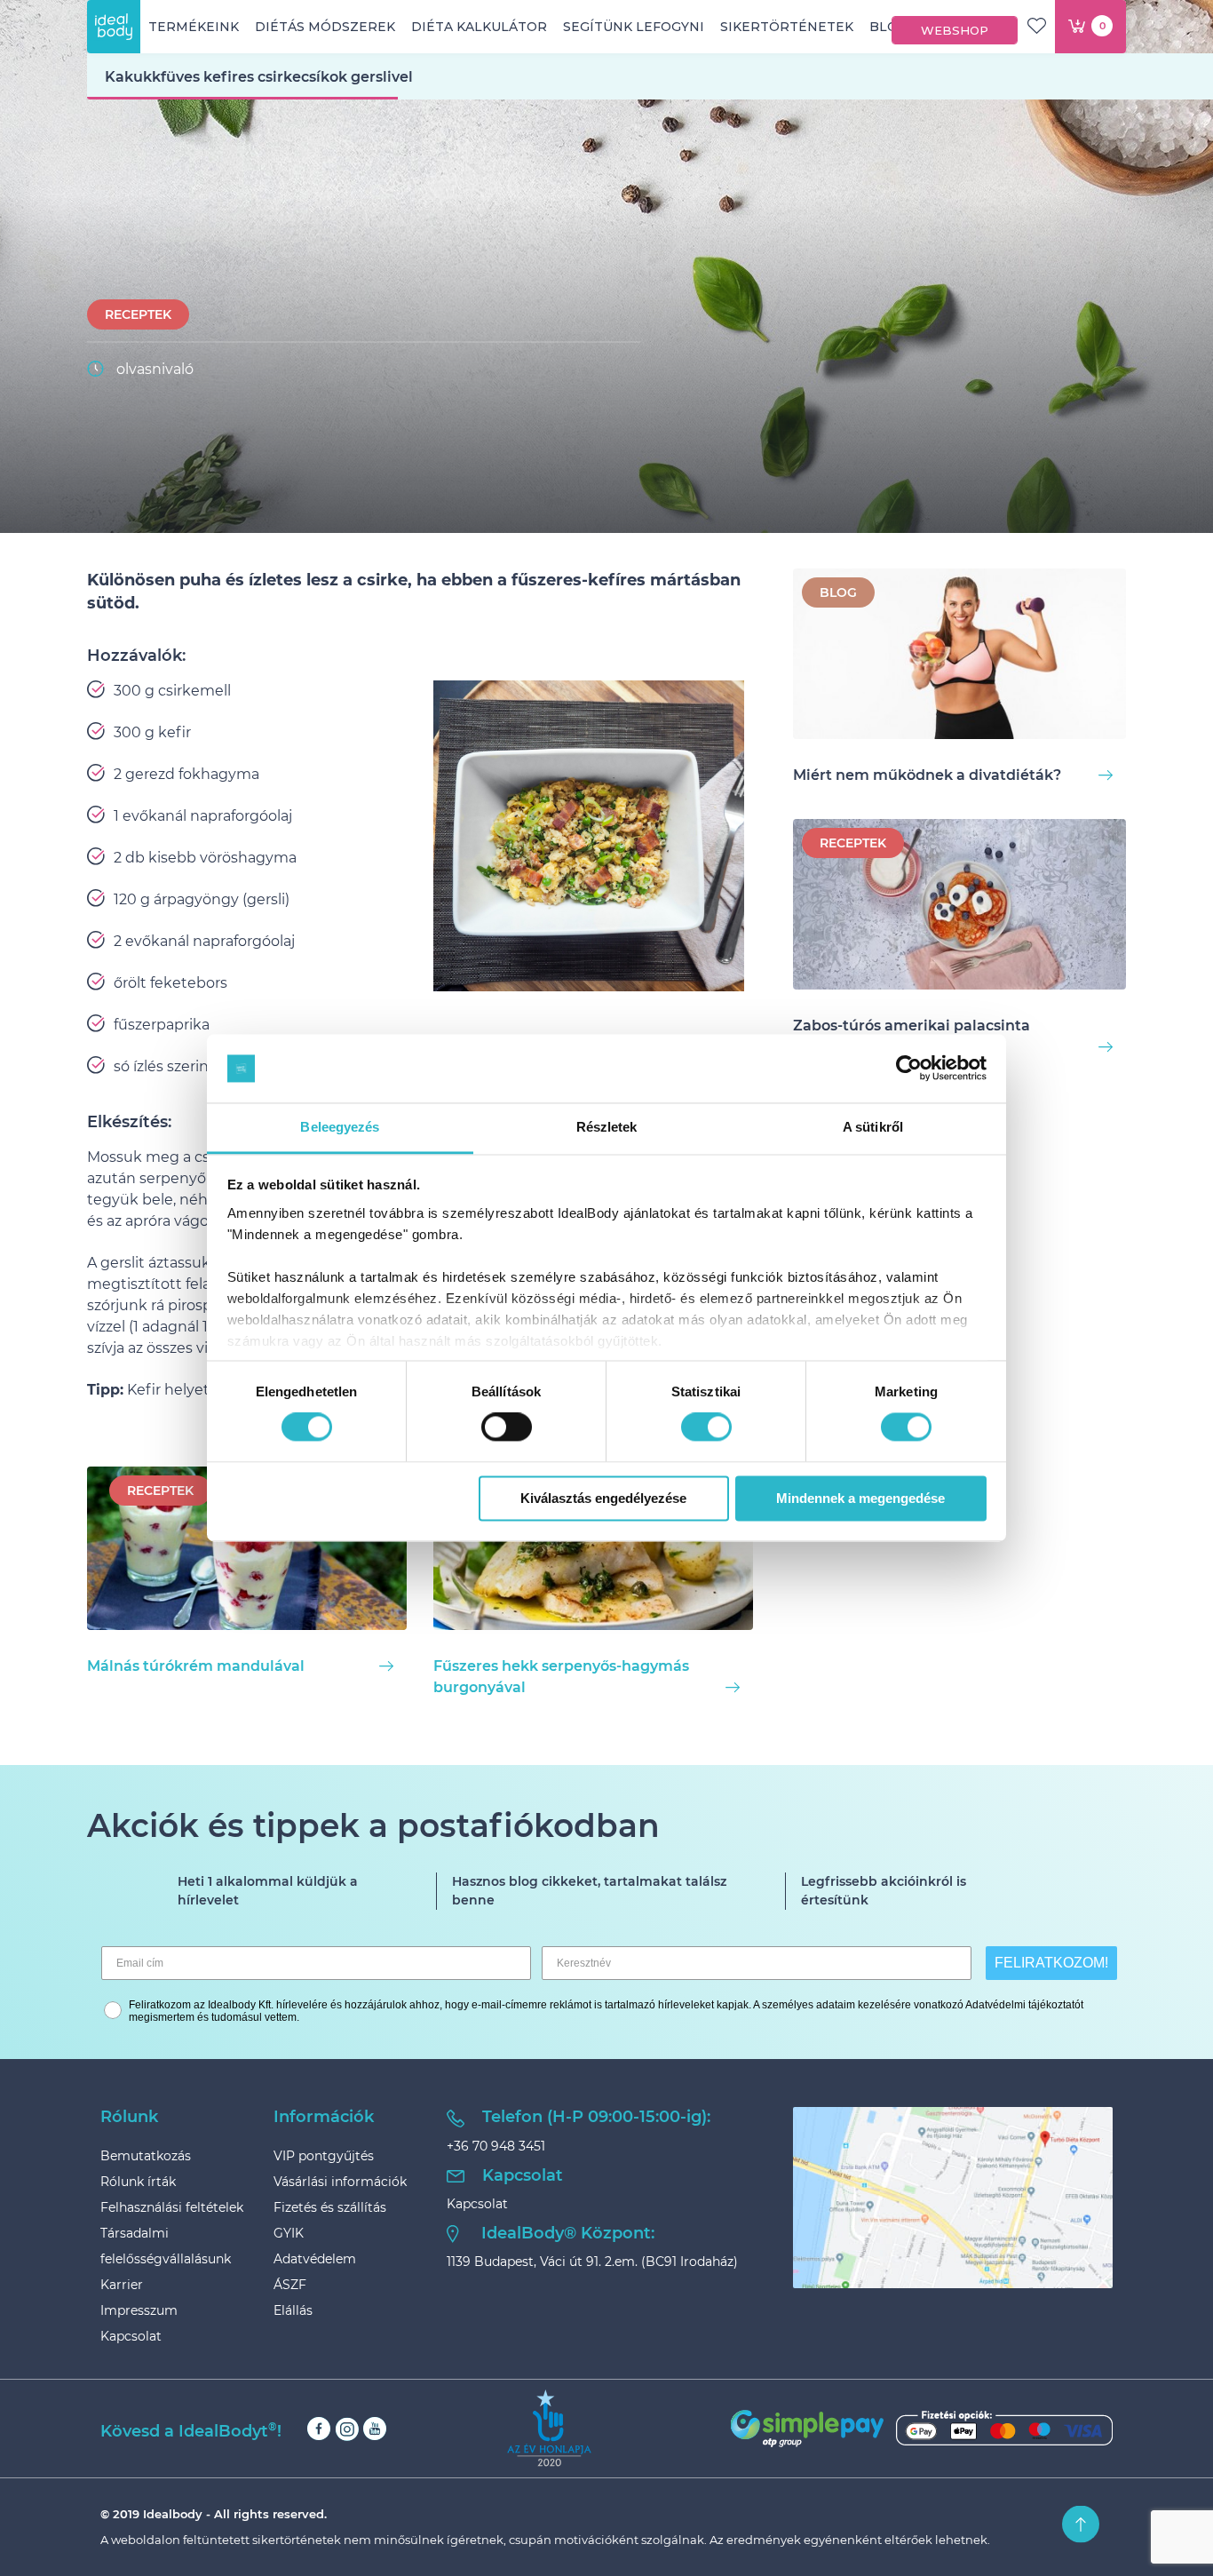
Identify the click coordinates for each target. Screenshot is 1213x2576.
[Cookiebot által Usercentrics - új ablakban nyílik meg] (909, 1069)
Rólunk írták (138, 2182)
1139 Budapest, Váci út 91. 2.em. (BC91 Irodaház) (592, 2262)
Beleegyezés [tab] (340, 1127)
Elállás (293, 2310)
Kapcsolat (131, 2336)
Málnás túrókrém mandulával (196, 1666)
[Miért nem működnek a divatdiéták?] (959, 657)
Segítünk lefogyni (634, 27)
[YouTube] (375, 2429)
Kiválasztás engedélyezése (603, 1498)
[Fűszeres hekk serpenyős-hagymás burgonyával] (593, 1551)
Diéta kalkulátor (479, 27)
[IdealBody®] (114, 27)
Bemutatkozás (146, 2156)
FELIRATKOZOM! (1051, 1963)
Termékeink (194, 27)
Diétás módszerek (325, 27)
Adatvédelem (315, 2259)
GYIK (289, 2233)
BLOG (838, 592)
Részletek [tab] (607, 1127)
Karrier (122, 2285)
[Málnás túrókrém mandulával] (247, 1551)
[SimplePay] (922, 2429)
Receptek (138, 314)
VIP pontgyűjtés (324, 2156)
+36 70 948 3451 (496, 2146)
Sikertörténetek (787, 27)
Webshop (955, 30)
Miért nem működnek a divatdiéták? (927, 775)
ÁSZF (290, 2285)
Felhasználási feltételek (172, 2207)
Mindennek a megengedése (860, 1498)
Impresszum (139, 2310)
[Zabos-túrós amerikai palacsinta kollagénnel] (959, 907)
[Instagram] (347, 2429)
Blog (888, 27)
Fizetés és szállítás (330, 2207)
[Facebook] (319, 2429)
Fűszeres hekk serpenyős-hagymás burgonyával (561, 1677)
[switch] (507, 1427)
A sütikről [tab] (873, 1127)
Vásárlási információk (340, 2182)
